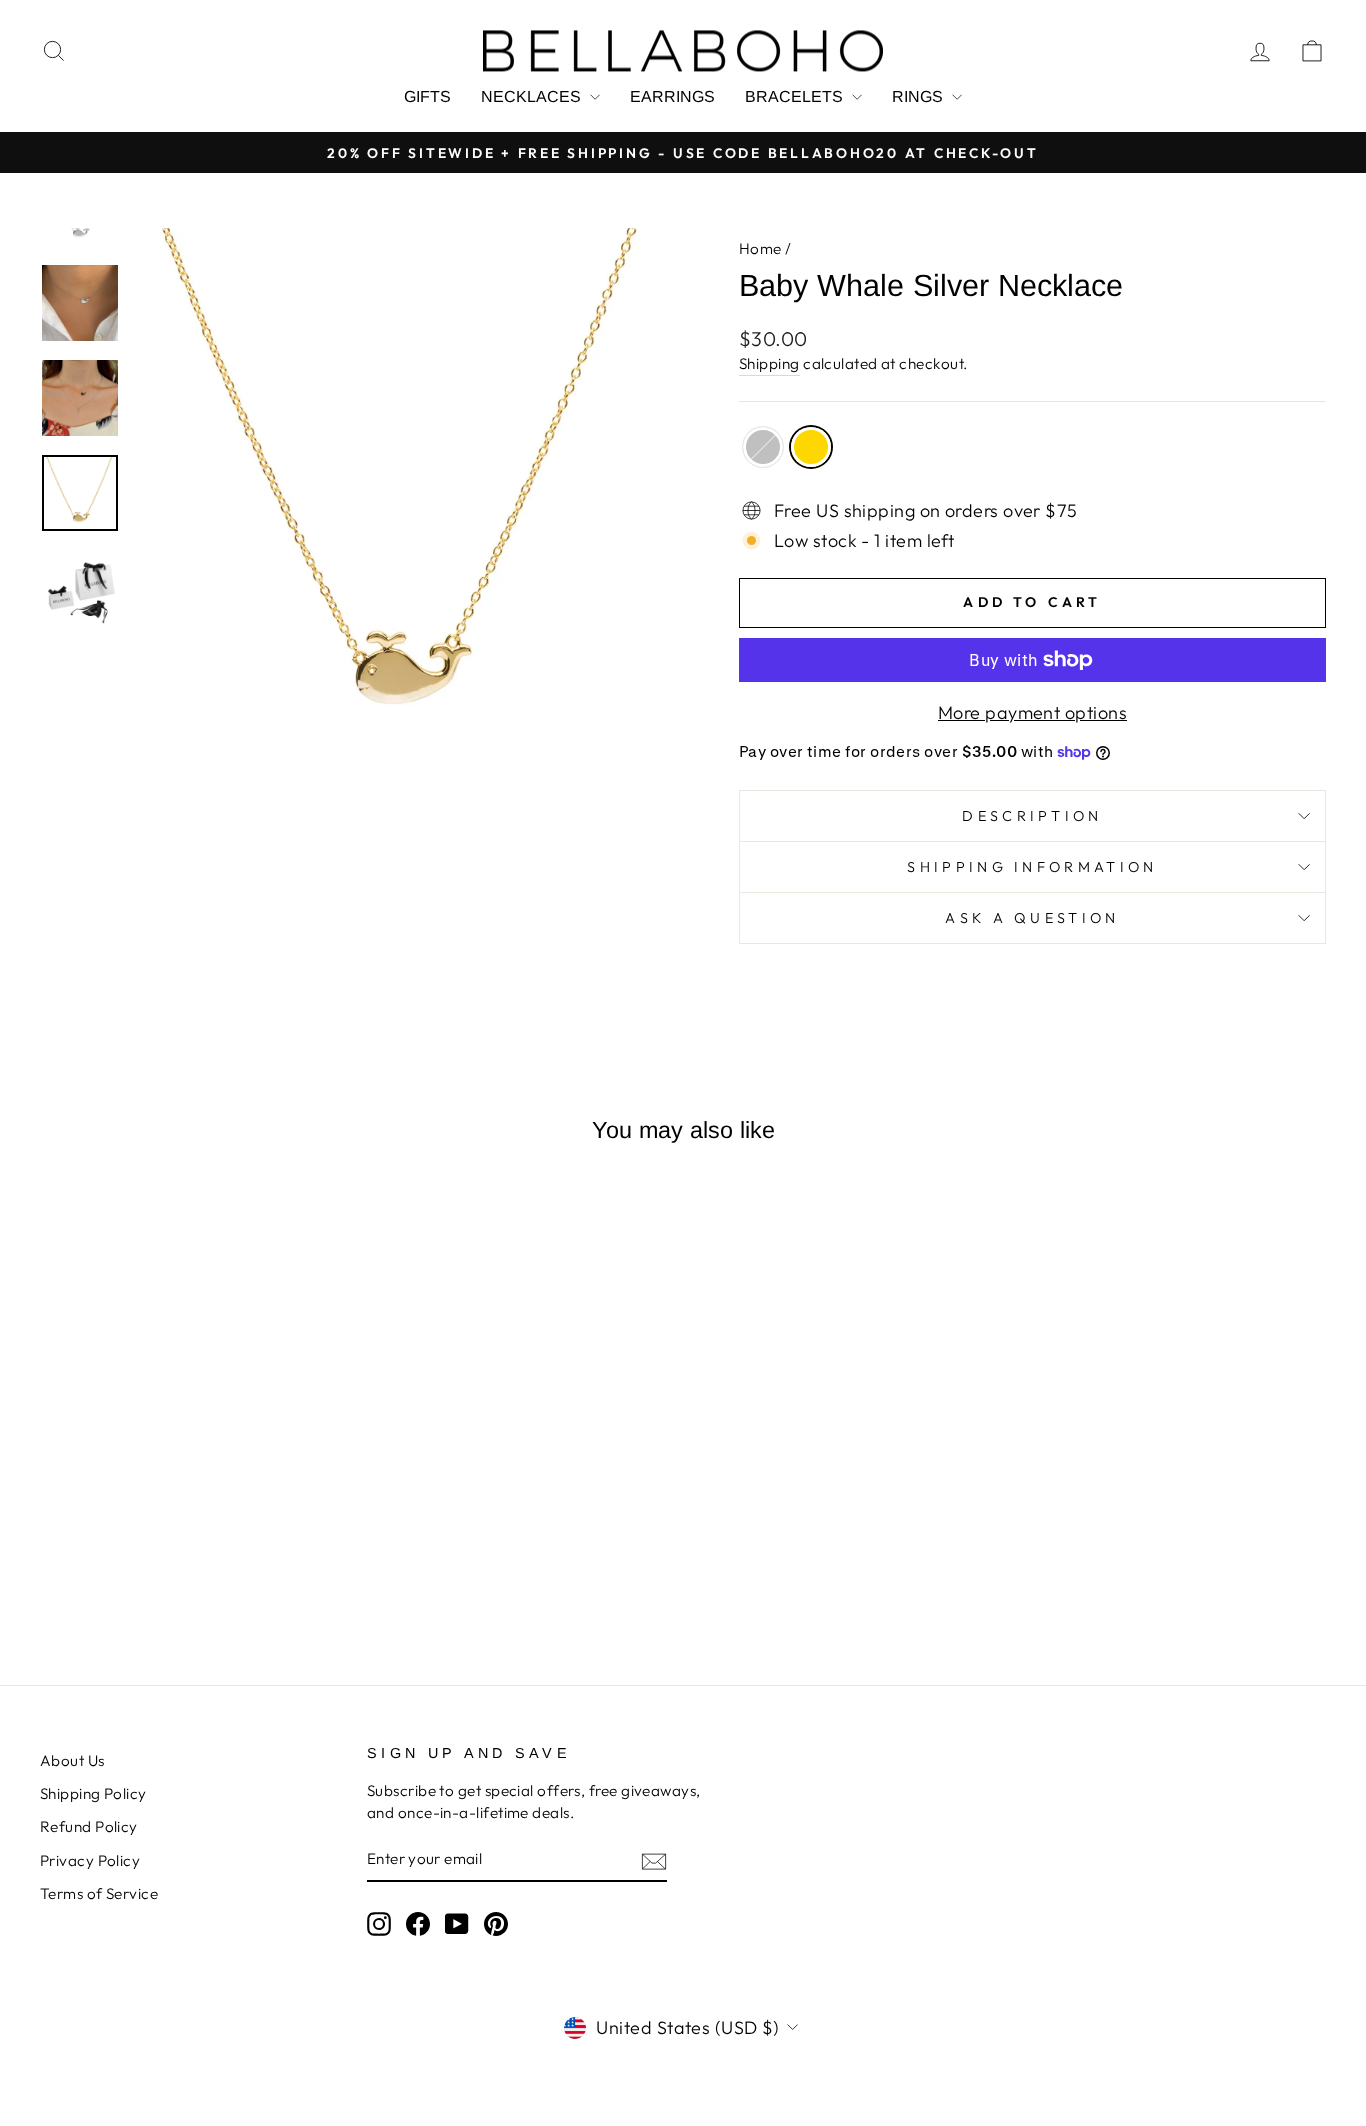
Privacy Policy (90, 1860)
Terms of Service (99, 1893)
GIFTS (427, 96)
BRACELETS (796, 96)
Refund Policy (89, 1826)
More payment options (1032, 712)
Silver (763, 447)
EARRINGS (672, 96)
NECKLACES (533, 96)
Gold (811, 447)
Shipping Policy (93, 1793)
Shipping (769, 363)
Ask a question (1032, 918)
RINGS (919, 96)
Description (1032, 816)
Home (760, 248)
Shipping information (1032, 867)
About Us (72, 1760)
